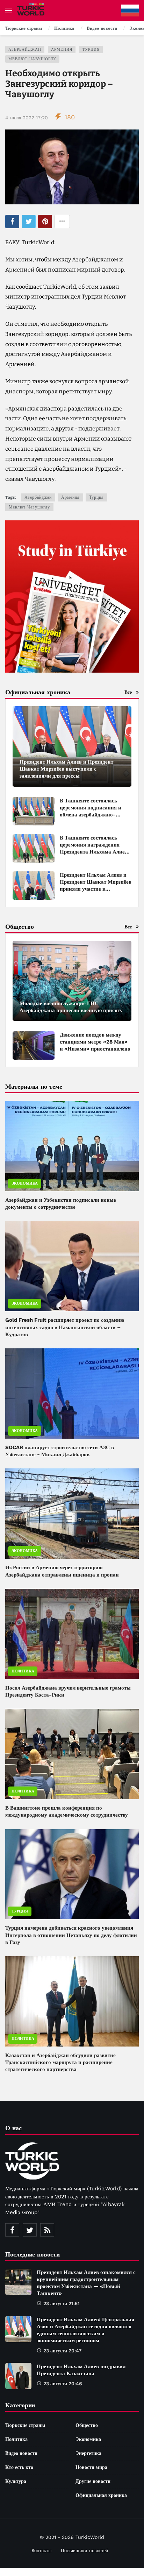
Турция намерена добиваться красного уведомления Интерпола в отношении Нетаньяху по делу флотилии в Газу (71, 1935)
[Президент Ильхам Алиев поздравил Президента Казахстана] (18, 2376)
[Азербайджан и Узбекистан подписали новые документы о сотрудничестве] (72, 1146)
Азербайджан (25, 50)
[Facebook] (12, 2230)
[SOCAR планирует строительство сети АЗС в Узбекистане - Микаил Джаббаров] (72, 1394)
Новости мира (91, 2467)
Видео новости (21, 2453)
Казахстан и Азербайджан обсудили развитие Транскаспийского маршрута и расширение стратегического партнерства (60, 2062)
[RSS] (47, 2230)
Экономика (25, 1183)
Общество (87, 2425)
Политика (23, 1671)
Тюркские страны (25, 2425)
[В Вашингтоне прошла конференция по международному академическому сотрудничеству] (72, 1754)
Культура (16, 2481)
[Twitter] (30, 2230)
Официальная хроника (101, 2495)
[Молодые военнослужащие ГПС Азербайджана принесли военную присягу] (72, 981)
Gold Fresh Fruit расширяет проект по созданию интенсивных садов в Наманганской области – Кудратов (65, 1327)
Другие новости (93, 2481)
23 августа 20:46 (63, 2384)
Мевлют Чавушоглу (32, 59)
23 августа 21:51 (62, 2303)
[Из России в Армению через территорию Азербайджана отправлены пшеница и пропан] (72, 1514)
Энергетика (88, 2453)
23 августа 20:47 (62, 2351)
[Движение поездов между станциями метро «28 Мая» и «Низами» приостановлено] (34, 1045)
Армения (62, 50)
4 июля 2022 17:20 (27, 118)
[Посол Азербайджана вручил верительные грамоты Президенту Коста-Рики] (72, 1634)
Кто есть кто (19, 2467)
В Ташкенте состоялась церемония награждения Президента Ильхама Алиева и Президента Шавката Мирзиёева (95, 852)
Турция (91, 50)
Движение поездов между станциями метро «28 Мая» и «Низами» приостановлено (95, 1042)
